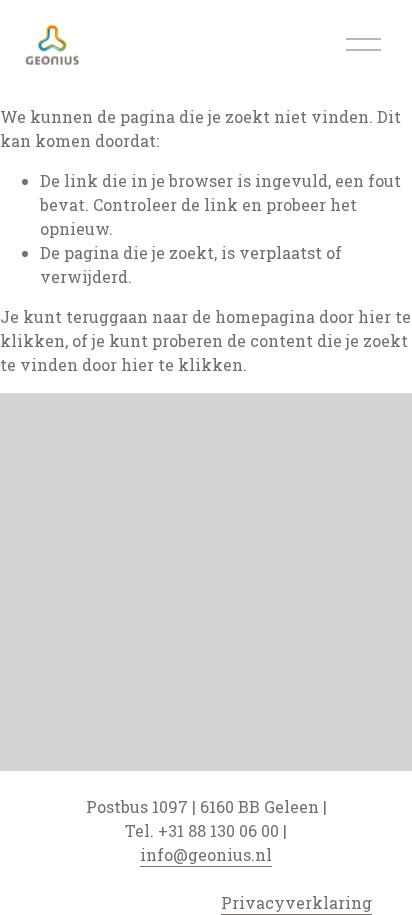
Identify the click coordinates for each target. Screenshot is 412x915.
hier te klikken (182, 364)
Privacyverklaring (296, 902)
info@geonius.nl (206, 854)
